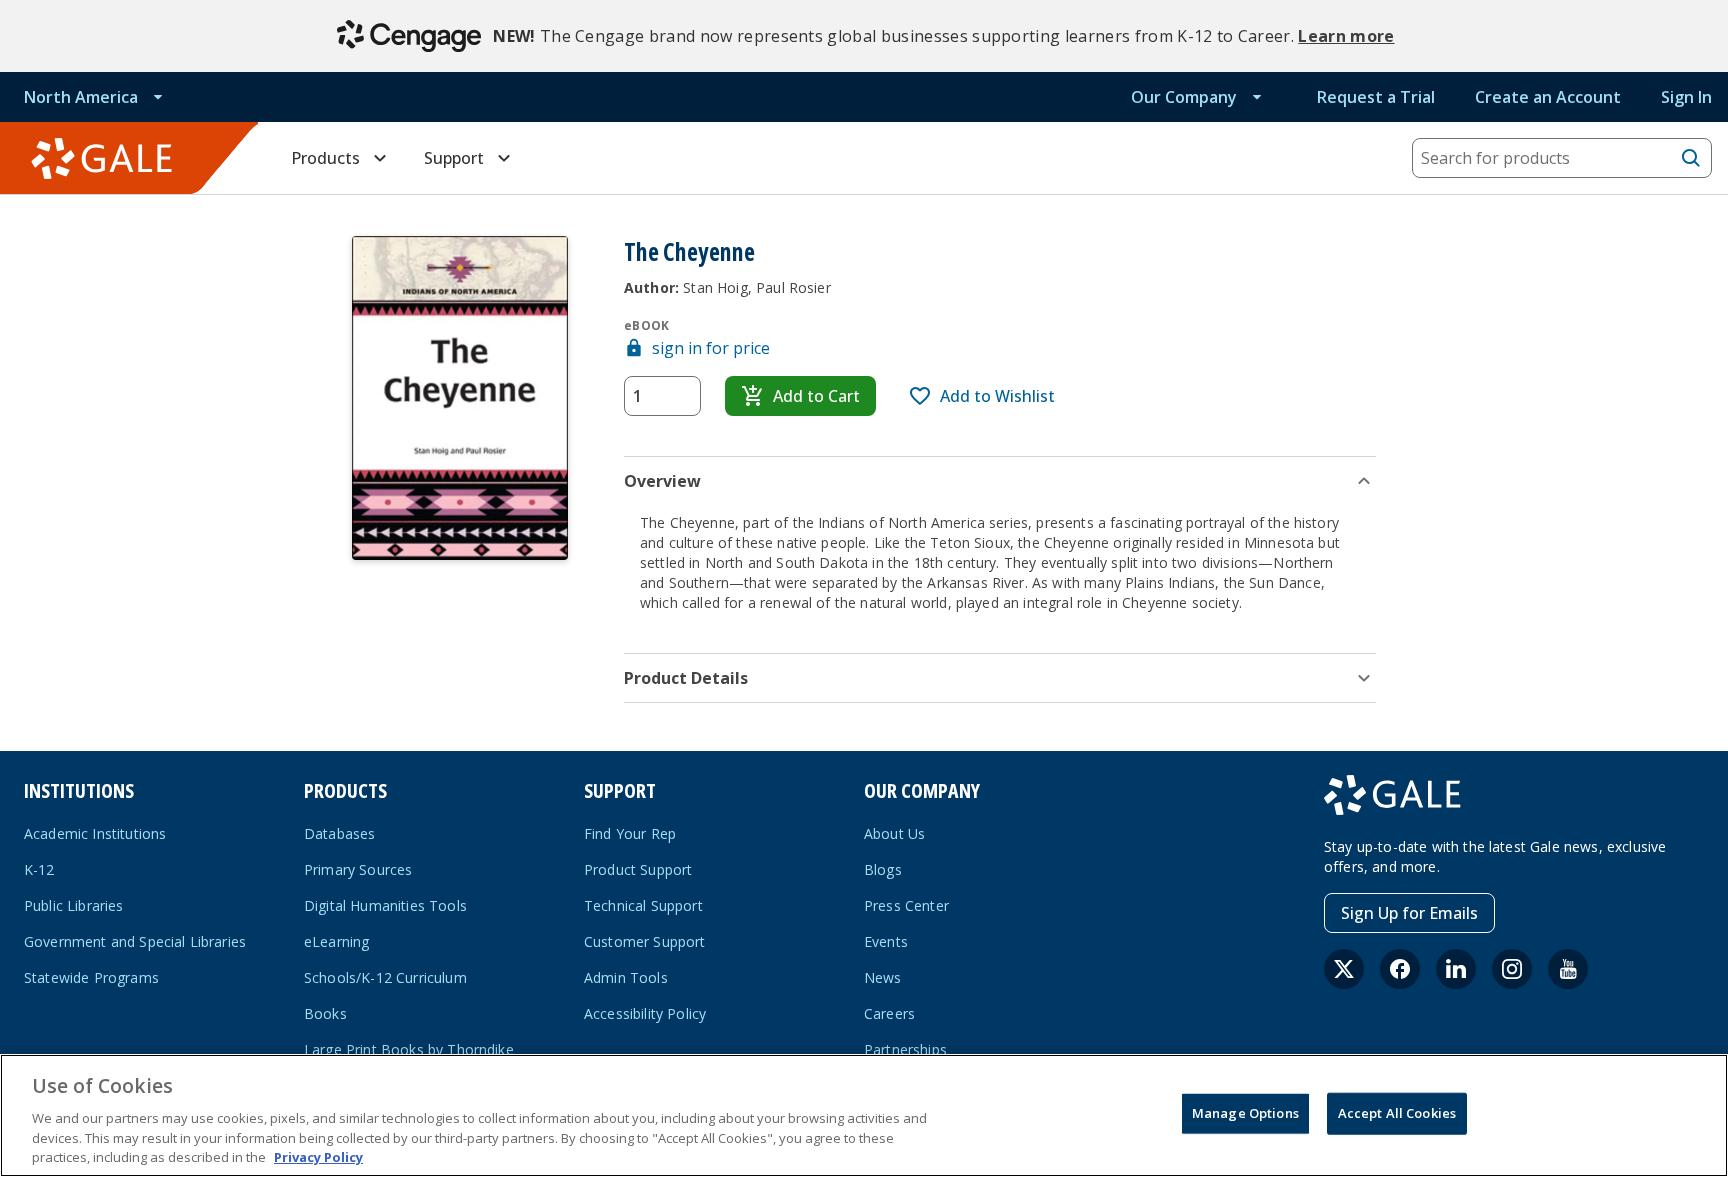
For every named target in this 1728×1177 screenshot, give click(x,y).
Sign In (1686, 97)
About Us (894, 833)
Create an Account (1548, 97)
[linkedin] (1456, 969)
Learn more (1346, 36)
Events (886, 941)
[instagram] (1512, 969)
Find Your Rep (630, 833)
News (883, 977)
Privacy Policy (318, 1156)
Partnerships (905, 1049)
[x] (1344, 969)
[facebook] (1400, 969)
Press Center (906, 905)
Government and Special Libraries (135, 941)
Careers (889, 1013)
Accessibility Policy (645, 1013)
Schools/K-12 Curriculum (385, 977)
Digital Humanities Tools (385, 905)
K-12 (39, 869)
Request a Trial (1376, 97)
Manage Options (1245, 1113)
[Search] (1691, 158)
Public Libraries (74, 905)
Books (325, 1013)
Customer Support (645, 941)
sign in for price (711, 348)
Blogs (883, 869)
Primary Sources (358, 869)
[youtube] (1568, 969)
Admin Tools (626, 977)
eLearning (336, 941)
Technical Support (643, 905)
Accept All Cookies (1397, 1113)
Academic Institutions (95, 833)
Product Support (638, 869)
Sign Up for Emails (1409, 913)
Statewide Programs (91, 977)
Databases (339, 833)
